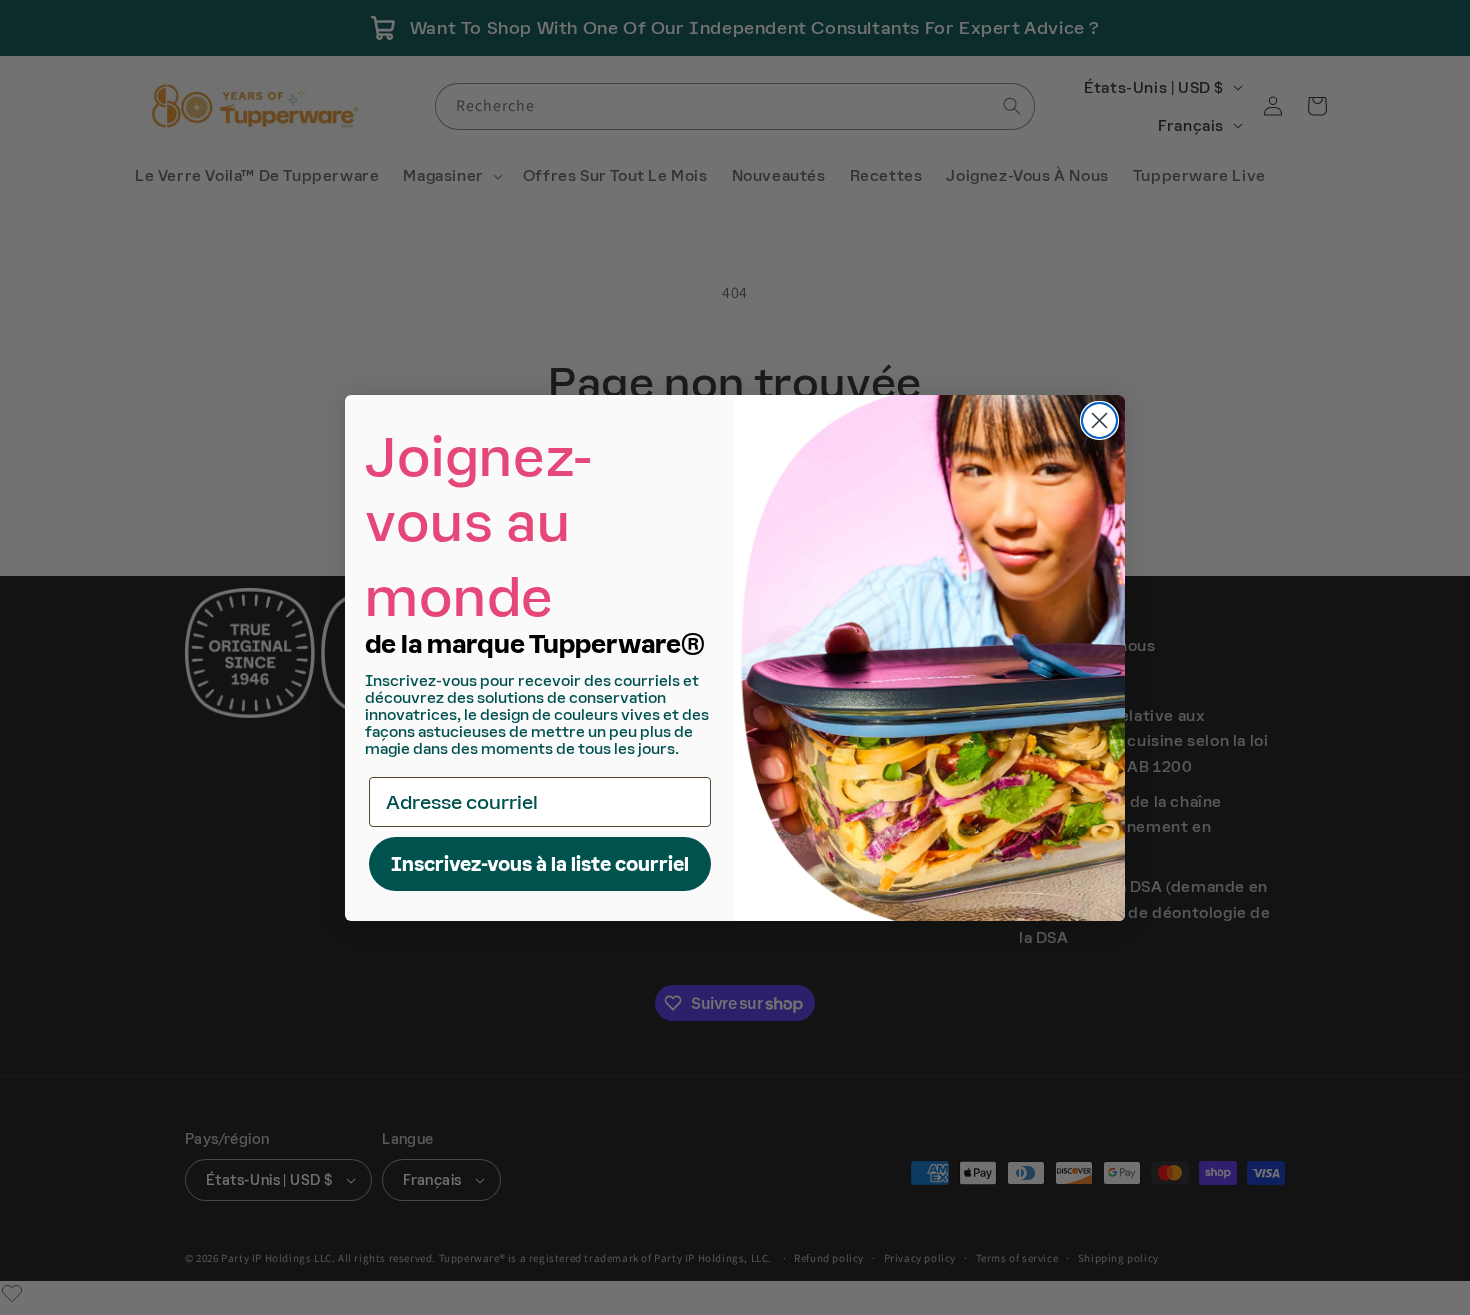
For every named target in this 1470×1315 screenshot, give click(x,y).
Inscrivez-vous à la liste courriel (540, 864)
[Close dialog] (1099, 420)
